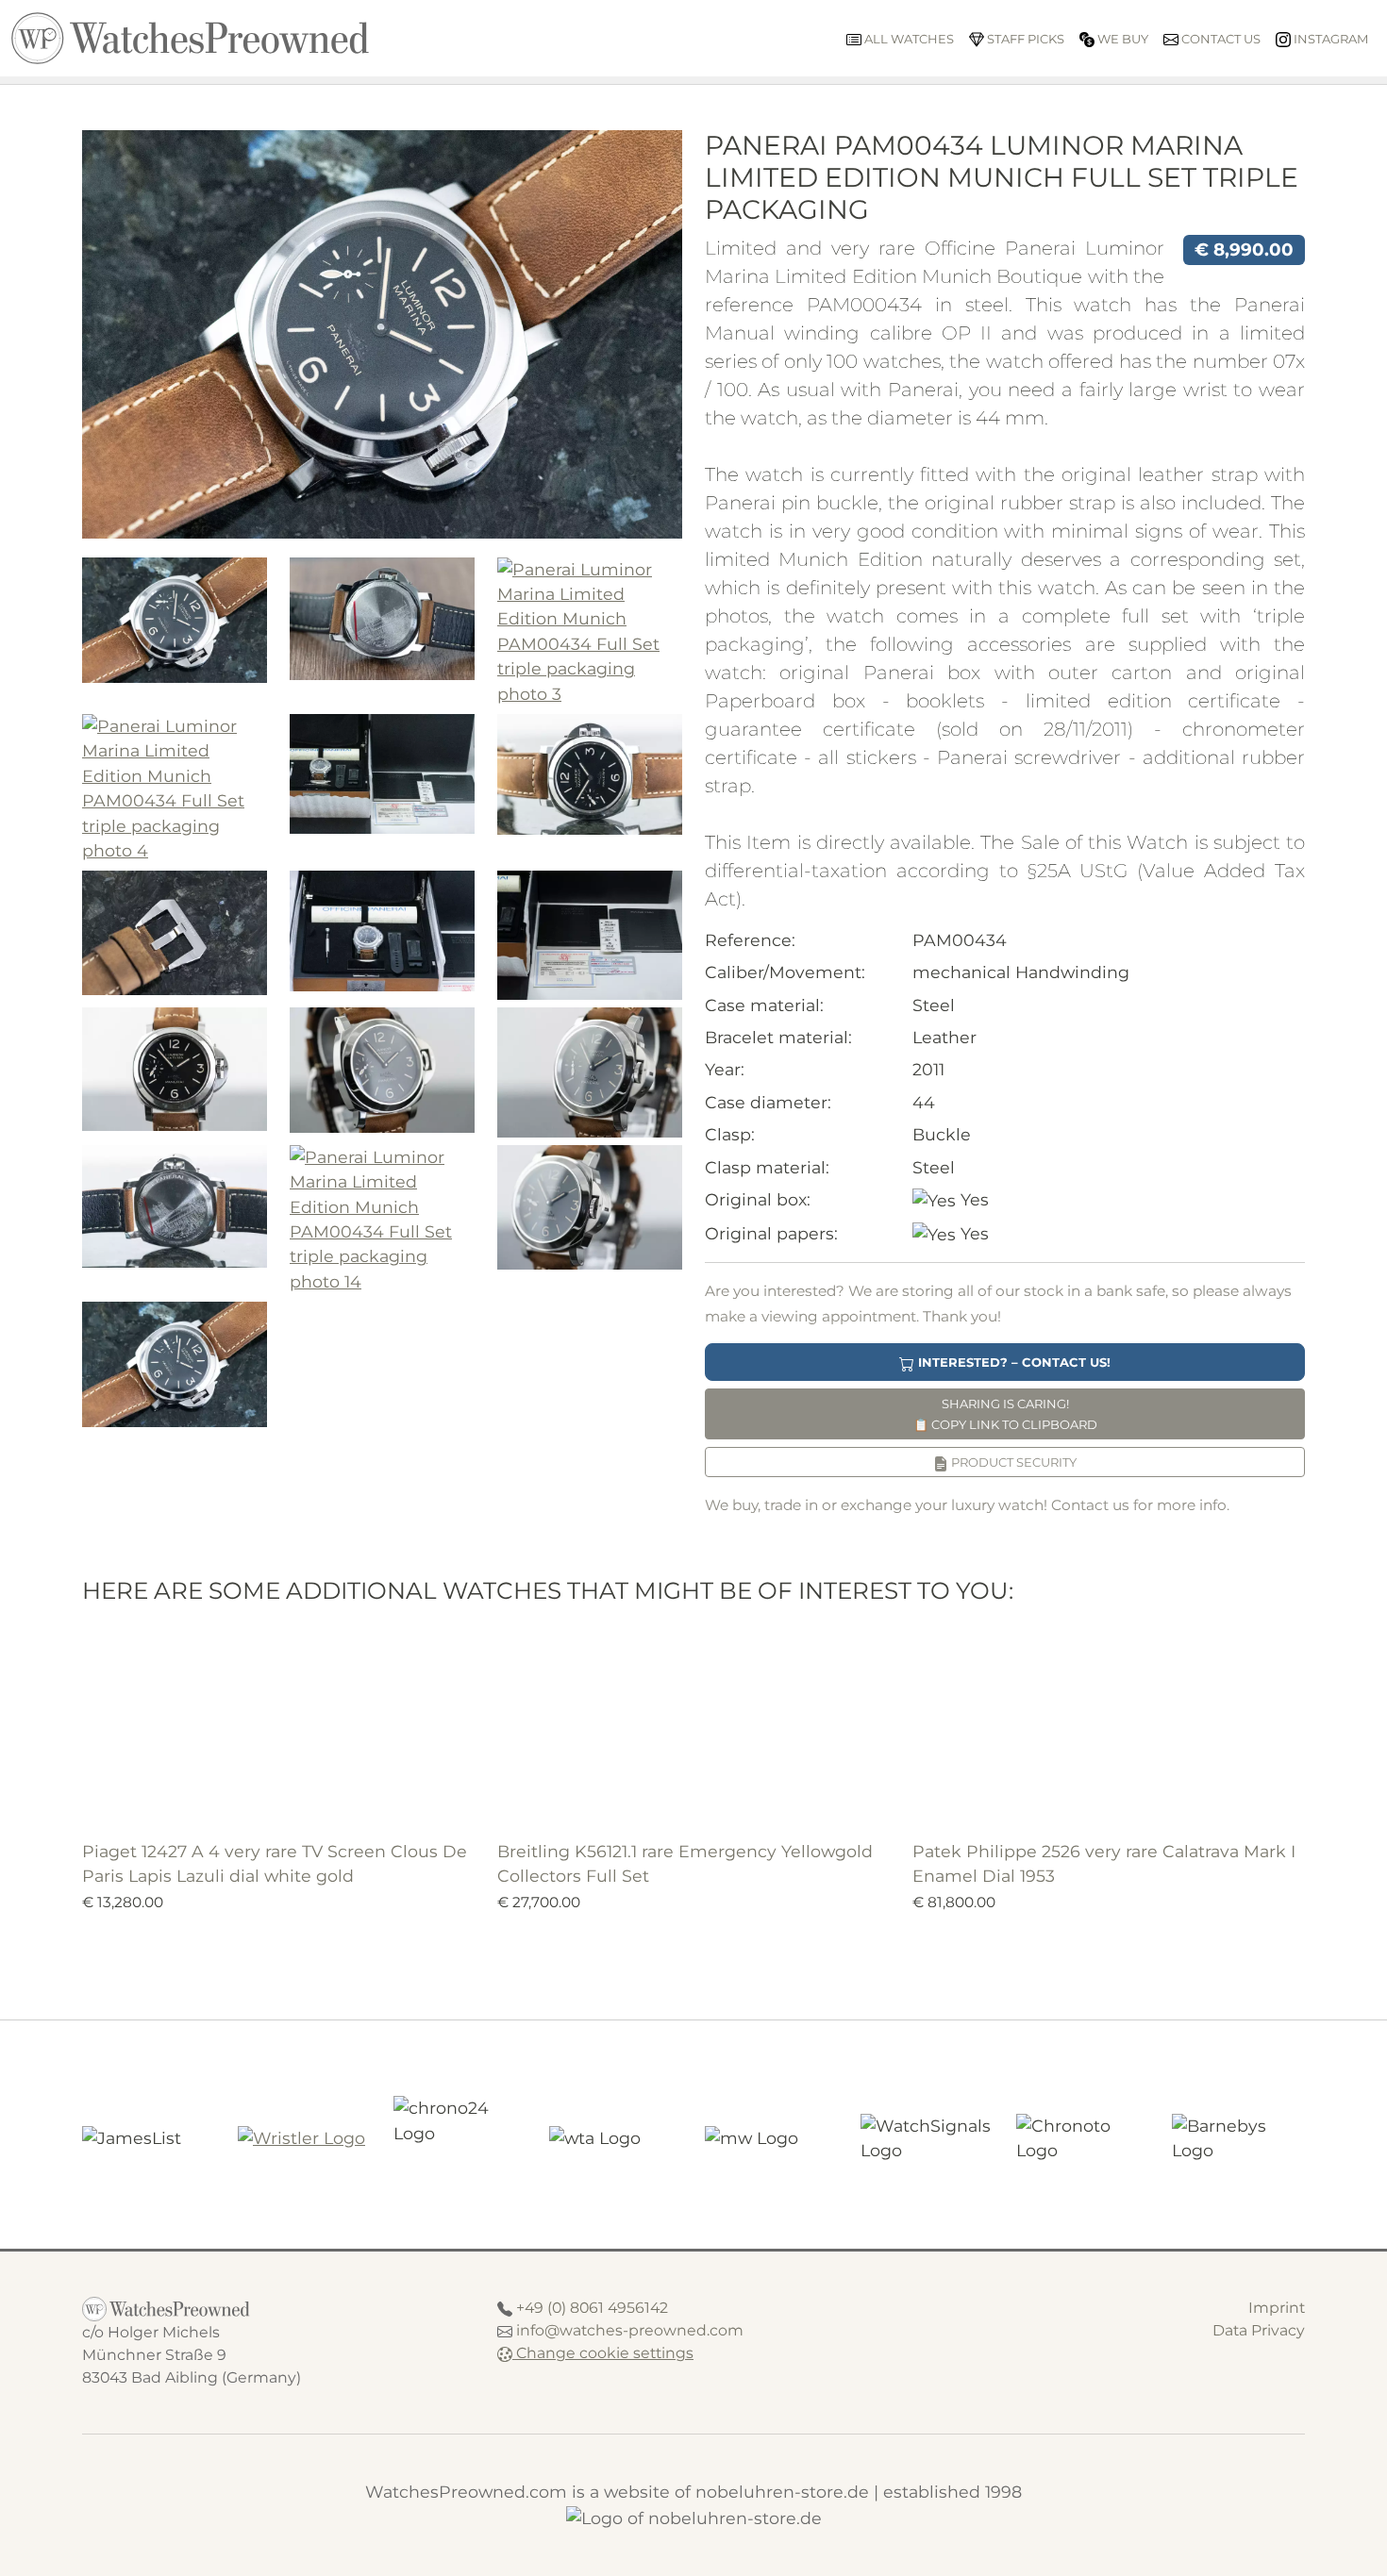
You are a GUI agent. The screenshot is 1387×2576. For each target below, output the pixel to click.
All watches (908, 39)
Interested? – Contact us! (1012, 1362)
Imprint (1277, 2308)
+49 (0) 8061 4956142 (592, 2308)
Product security (1012, 1462)
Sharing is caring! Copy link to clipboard (1005, 1414)
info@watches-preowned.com (630, 2330)
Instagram (1329, 39)
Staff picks (1024, 39)
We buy (1121, 39)
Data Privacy (1259, 2330)
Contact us (1220, 39)
